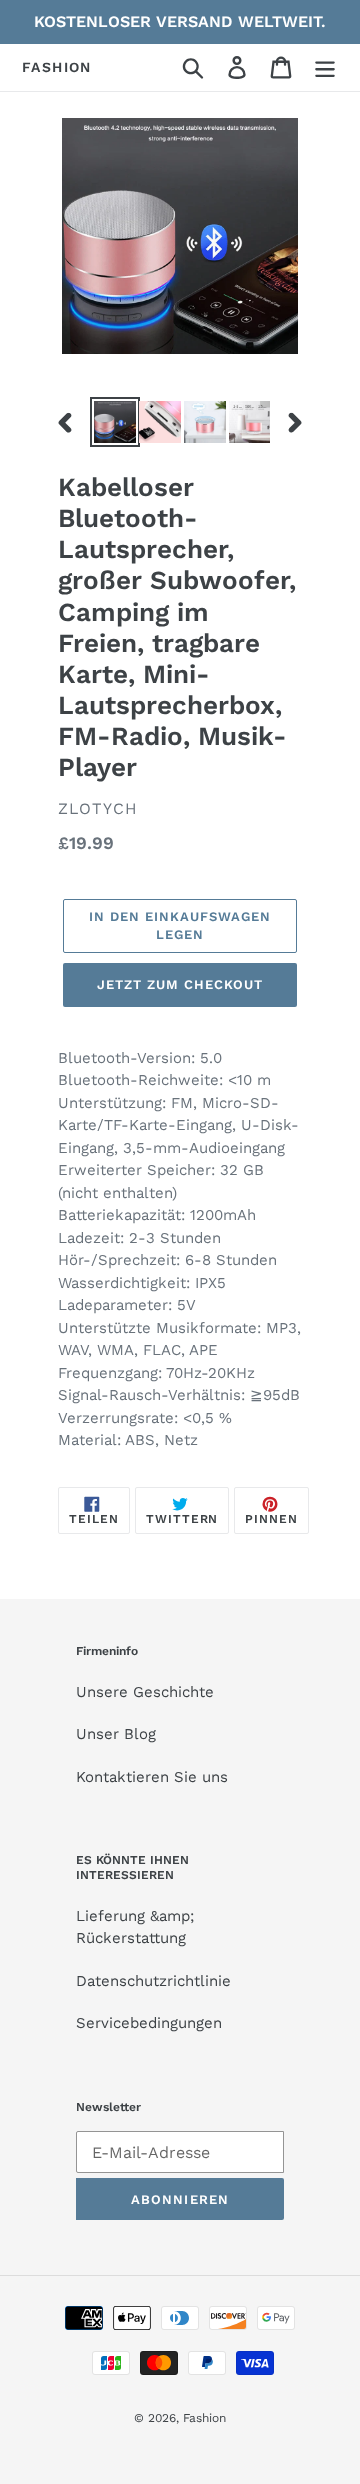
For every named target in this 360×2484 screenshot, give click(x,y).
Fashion (57, 67)
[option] (112, 422)
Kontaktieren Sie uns (152, 1777)
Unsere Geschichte (145, 1692)
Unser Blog (116, 1734)
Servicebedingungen (149, 2023)
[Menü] (325, 68)
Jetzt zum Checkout (180, 984)
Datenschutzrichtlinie (153, 1981)
